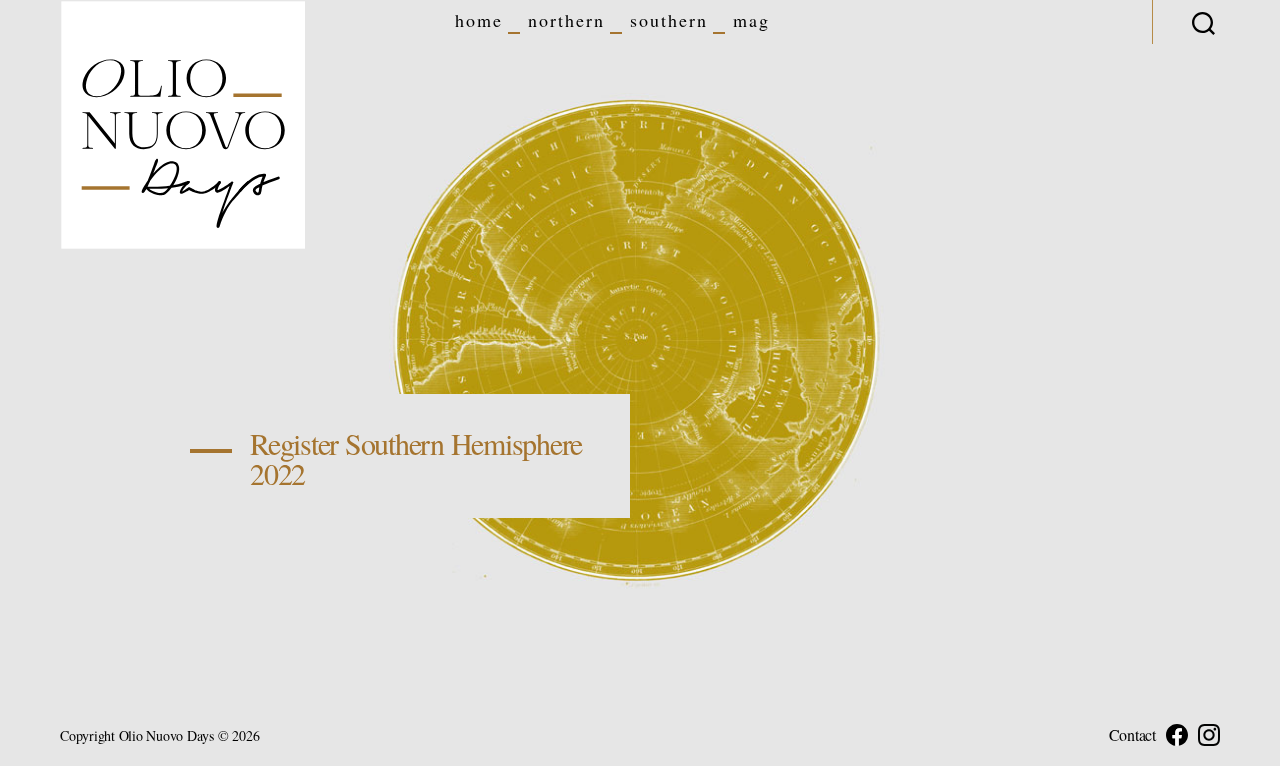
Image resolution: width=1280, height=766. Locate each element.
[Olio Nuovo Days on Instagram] (1209, 735)
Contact (1132, 735)
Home (479, 21)
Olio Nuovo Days (166, 735)
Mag (751, 21)
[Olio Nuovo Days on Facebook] (1177, 735)
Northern (566, 21)
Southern (669, 21)
